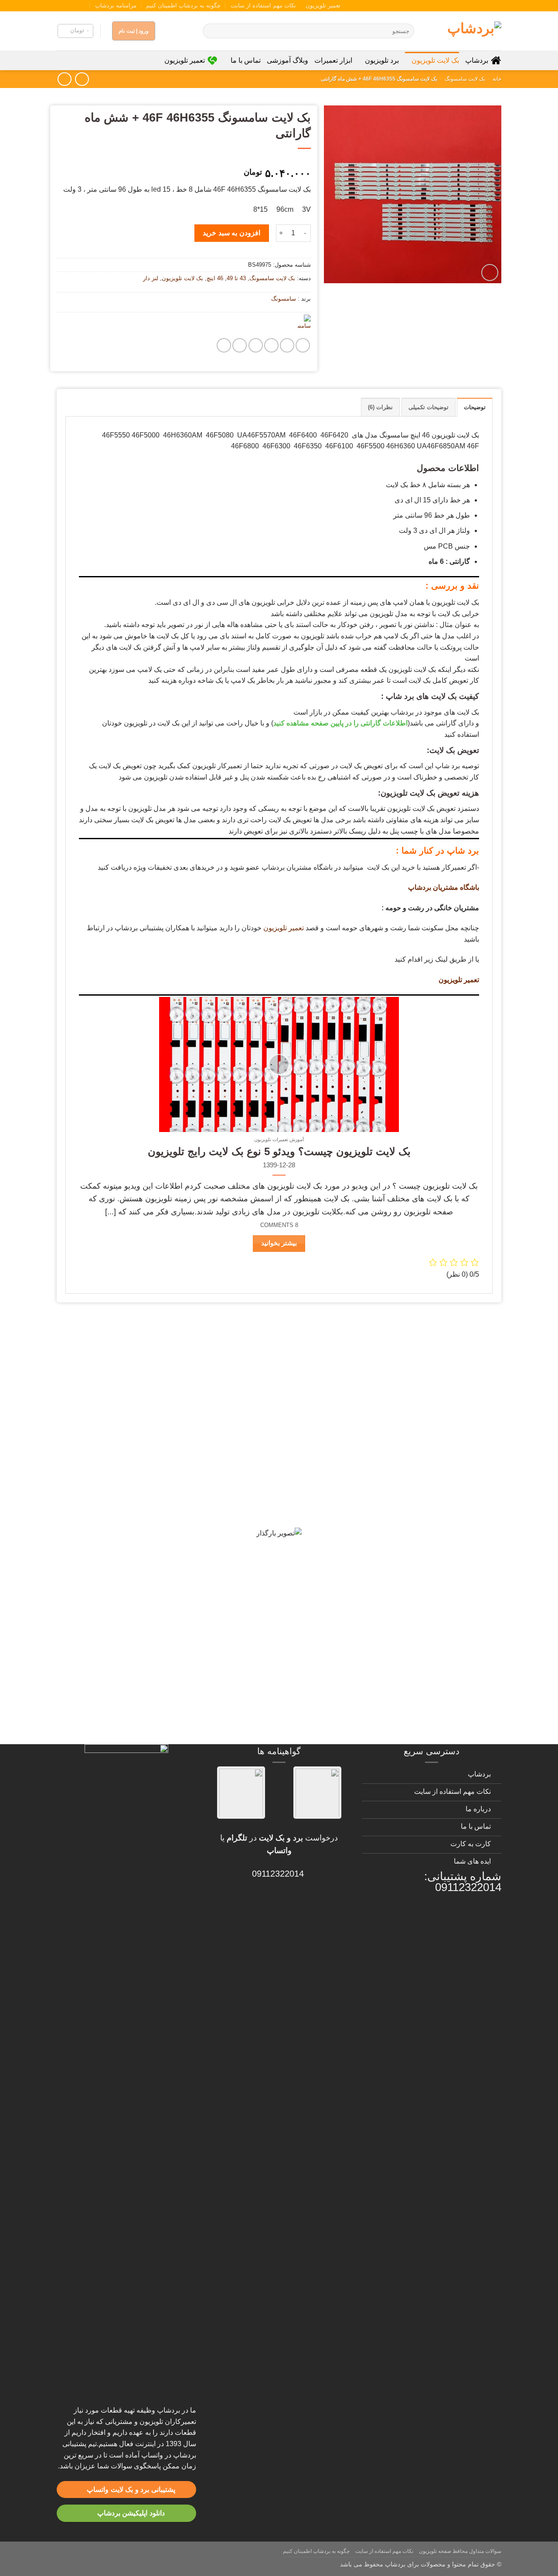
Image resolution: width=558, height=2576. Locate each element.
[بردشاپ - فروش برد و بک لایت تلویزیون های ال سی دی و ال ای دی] (464, 31)
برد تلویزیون (382, 60)
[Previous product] (64, 79)
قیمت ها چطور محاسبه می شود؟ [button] (430, 1635)
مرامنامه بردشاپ (116, 5)
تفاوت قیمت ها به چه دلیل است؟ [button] (430, 1513)
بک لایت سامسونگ (465, 79)
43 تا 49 (236, 278)
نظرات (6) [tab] (380, 407)
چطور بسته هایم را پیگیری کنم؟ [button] (433, 1727)
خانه (497, 79)
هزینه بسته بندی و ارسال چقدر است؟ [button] (421, 1666)
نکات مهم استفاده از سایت (263, 5)
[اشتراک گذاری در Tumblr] (240, 345)
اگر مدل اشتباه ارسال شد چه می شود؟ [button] (418, 1605)
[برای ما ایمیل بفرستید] (78, 6)
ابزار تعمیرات (333, 60)
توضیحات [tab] (475, 407)
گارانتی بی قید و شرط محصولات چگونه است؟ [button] (405, 1339)
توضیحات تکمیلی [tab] (429, 407)
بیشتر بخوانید (279, 1243)
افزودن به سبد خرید (231, 233)
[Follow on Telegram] (61, 6)
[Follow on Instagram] (86, 6)
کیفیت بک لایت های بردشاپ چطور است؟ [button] (415, 1483)
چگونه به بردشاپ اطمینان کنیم (183, 5)
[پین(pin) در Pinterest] (256, 345)
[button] (75, 31)
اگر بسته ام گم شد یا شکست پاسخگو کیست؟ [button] (406, 1696)
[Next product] (82, 79)
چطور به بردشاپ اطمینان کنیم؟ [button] (432, 1574)
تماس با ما (245, 60)
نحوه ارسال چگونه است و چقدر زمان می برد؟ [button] (405, 1544)
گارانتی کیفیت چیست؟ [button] (449, 1422)
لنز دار (151, 278)
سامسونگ (284, 299)
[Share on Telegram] (224, 345)
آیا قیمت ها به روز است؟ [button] (445, 1452)
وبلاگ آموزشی (288, 60)
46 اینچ (215, 278)
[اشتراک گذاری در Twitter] (287, 345)
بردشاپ (477, 60)
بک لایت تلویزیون (435, 60)
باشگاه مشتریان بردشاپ (444, 887)
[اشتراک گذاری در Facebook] (303, 345)
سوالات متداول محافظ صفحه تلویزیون (460, 2551)
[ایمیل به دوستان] (271, 345)
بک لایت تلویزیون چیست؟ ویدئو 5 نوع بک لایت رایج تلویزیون (279, 1151)
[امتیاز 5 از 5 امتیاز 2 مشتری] (184, 159)
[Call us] (69, 6)
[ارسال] (211, 31)
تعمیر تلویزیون (323, 5)
